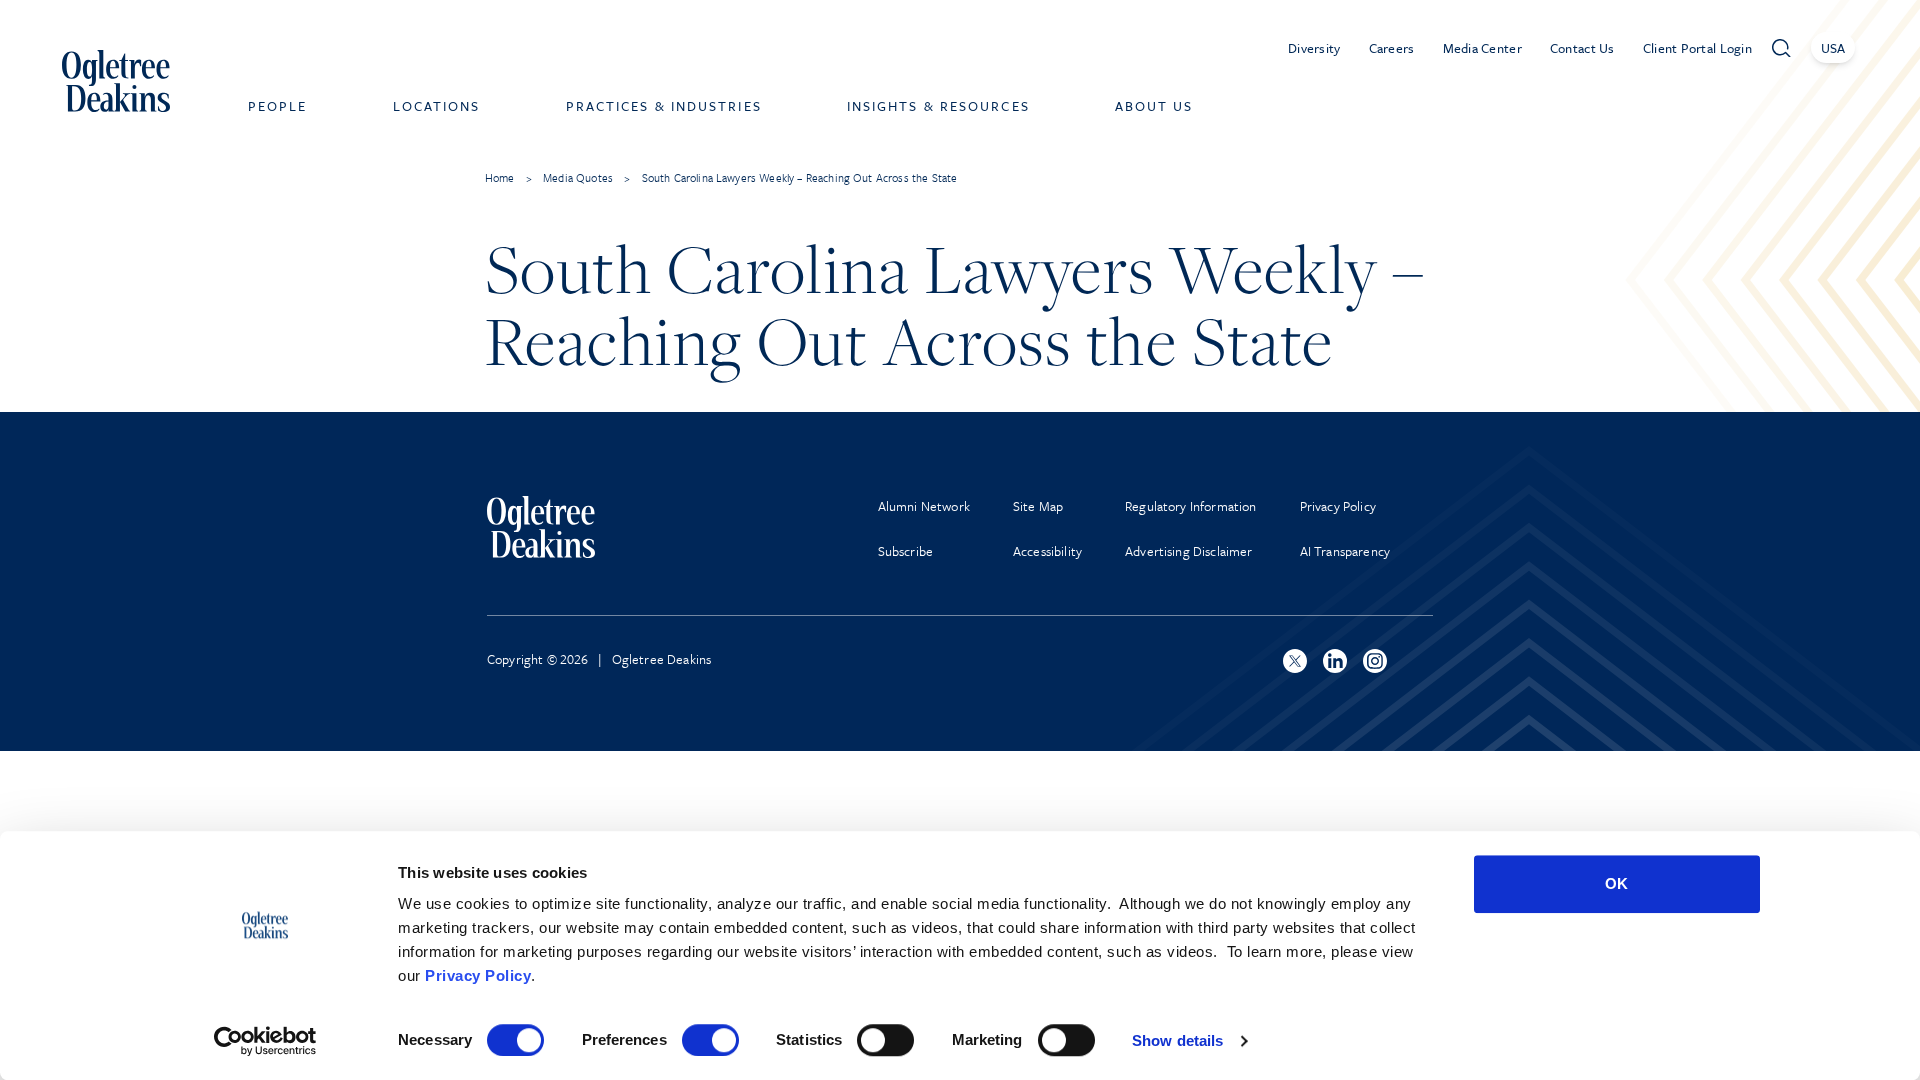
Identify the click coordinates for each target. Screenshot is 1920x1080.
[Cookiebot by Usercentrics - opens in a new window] (265, 1041)
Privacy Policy (478, 975)
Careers (1392, 48)
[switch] (710, 1040)
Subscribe (905, 551)
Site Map (1038, 506)
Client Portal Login (1697, 48)
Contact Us (1582, 48)
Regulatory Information (1191, 506)
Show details (1177, 1040)
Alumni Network (924, 506)
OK (1616, 883)
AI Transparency (1345, 551)
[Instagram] (1375, 661)
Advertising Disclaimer (1189, 551)
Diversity (1314, 48)
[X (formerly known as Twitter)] (1295, 661)
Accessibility (1047, 551)
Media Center (1482, 48)
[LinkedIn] (1335, 661)
